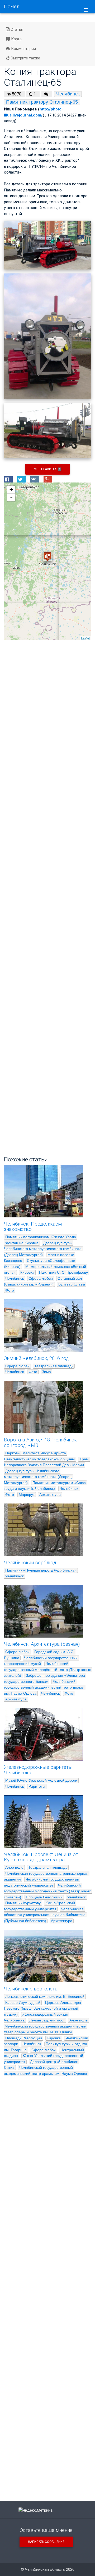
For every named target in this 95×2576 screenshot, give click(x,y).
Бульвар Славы (72, 1284)
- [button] (11, 497)
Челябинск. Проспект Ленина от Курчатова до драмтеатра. (41, 1857)
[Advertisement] (47, 847)
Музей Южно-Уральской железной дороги (41, 1780)
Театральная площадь (54, 1366)
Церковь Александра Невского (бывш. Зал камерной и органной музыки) (43, 2008)
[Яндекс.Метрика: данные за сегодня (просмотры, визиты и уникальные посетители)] (35, 2510)
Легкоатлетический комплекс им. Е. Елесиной (45, 1996)
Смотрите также (25, 58)
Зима (46, 1372)
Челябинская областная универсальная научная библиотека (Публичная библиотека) (45, 1915)
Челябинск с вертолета (31, 1989)
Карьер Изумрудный (23, 2003)
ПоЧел (12, 7)
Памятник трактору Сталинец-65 (42, 102)
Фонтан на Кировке (22, 1243)
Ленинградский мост (47, 2020)
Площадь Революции (44, 1897)
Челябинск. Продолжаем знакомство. (33, 1227)
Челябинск (68, 94)
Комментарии (23, 49)
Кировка (27, 1272)
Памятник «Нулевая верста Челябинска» (41, 1570)
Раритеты (37, 1786)
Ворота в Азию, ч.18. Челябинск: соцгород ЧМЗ (41, 1443)
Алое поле (14, 1867)
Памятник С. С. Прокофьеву (63, 1272)
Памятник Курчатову (23, 1903)
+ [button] (11, 489)
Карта (16, 39)
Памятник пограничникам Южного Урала (41, 1237)
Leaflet (85, 638)
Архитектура (50, 1495)
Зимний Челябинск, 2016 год (37, 1358)
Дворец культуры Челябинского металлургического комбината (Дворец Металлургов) (43, 1249)
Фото (10, 1290)
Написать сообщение (46, 2542)
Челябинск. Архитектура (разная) (42, 1644)
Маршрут (27, 1495)
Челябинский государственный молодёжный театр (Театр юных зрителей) (48, 1670)
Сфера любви (41, 1278)
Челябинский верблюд (30, 1563)
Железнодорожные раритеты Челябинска (38, 1770)
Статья (16, 29)
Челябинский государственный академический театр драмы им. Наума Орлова (45, 1687)
